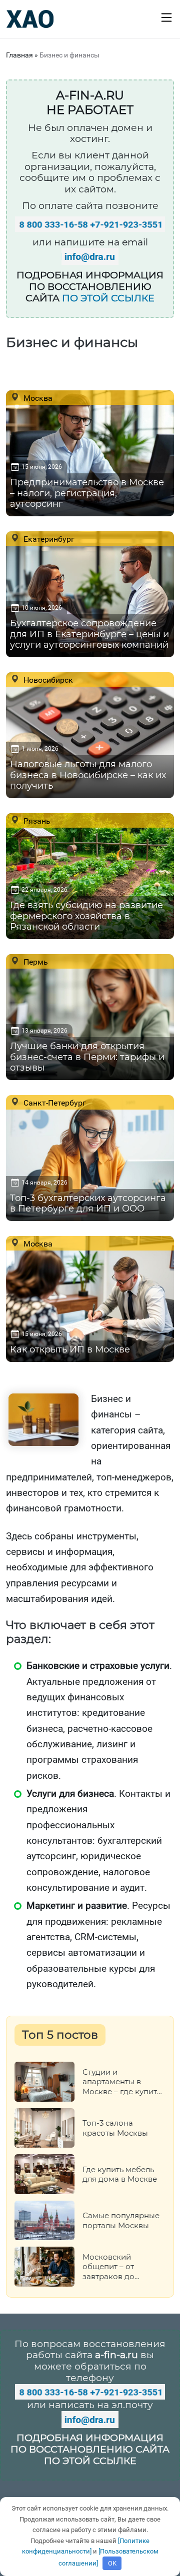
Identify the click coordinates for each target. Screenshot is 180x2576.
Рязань (36, 821)
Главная (19, 55)
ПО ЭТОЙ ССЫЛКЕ (108, 298)
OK (112, 2563)
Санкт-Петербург (54, 1103)
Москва (37, 398)
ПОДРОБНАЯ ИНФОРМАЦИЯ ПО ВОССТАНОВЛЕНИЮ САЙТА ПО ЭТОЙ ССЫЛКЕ (90, 2449)
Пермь (35, 962)
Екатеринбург (48, 539)
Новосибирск (47, 680)
